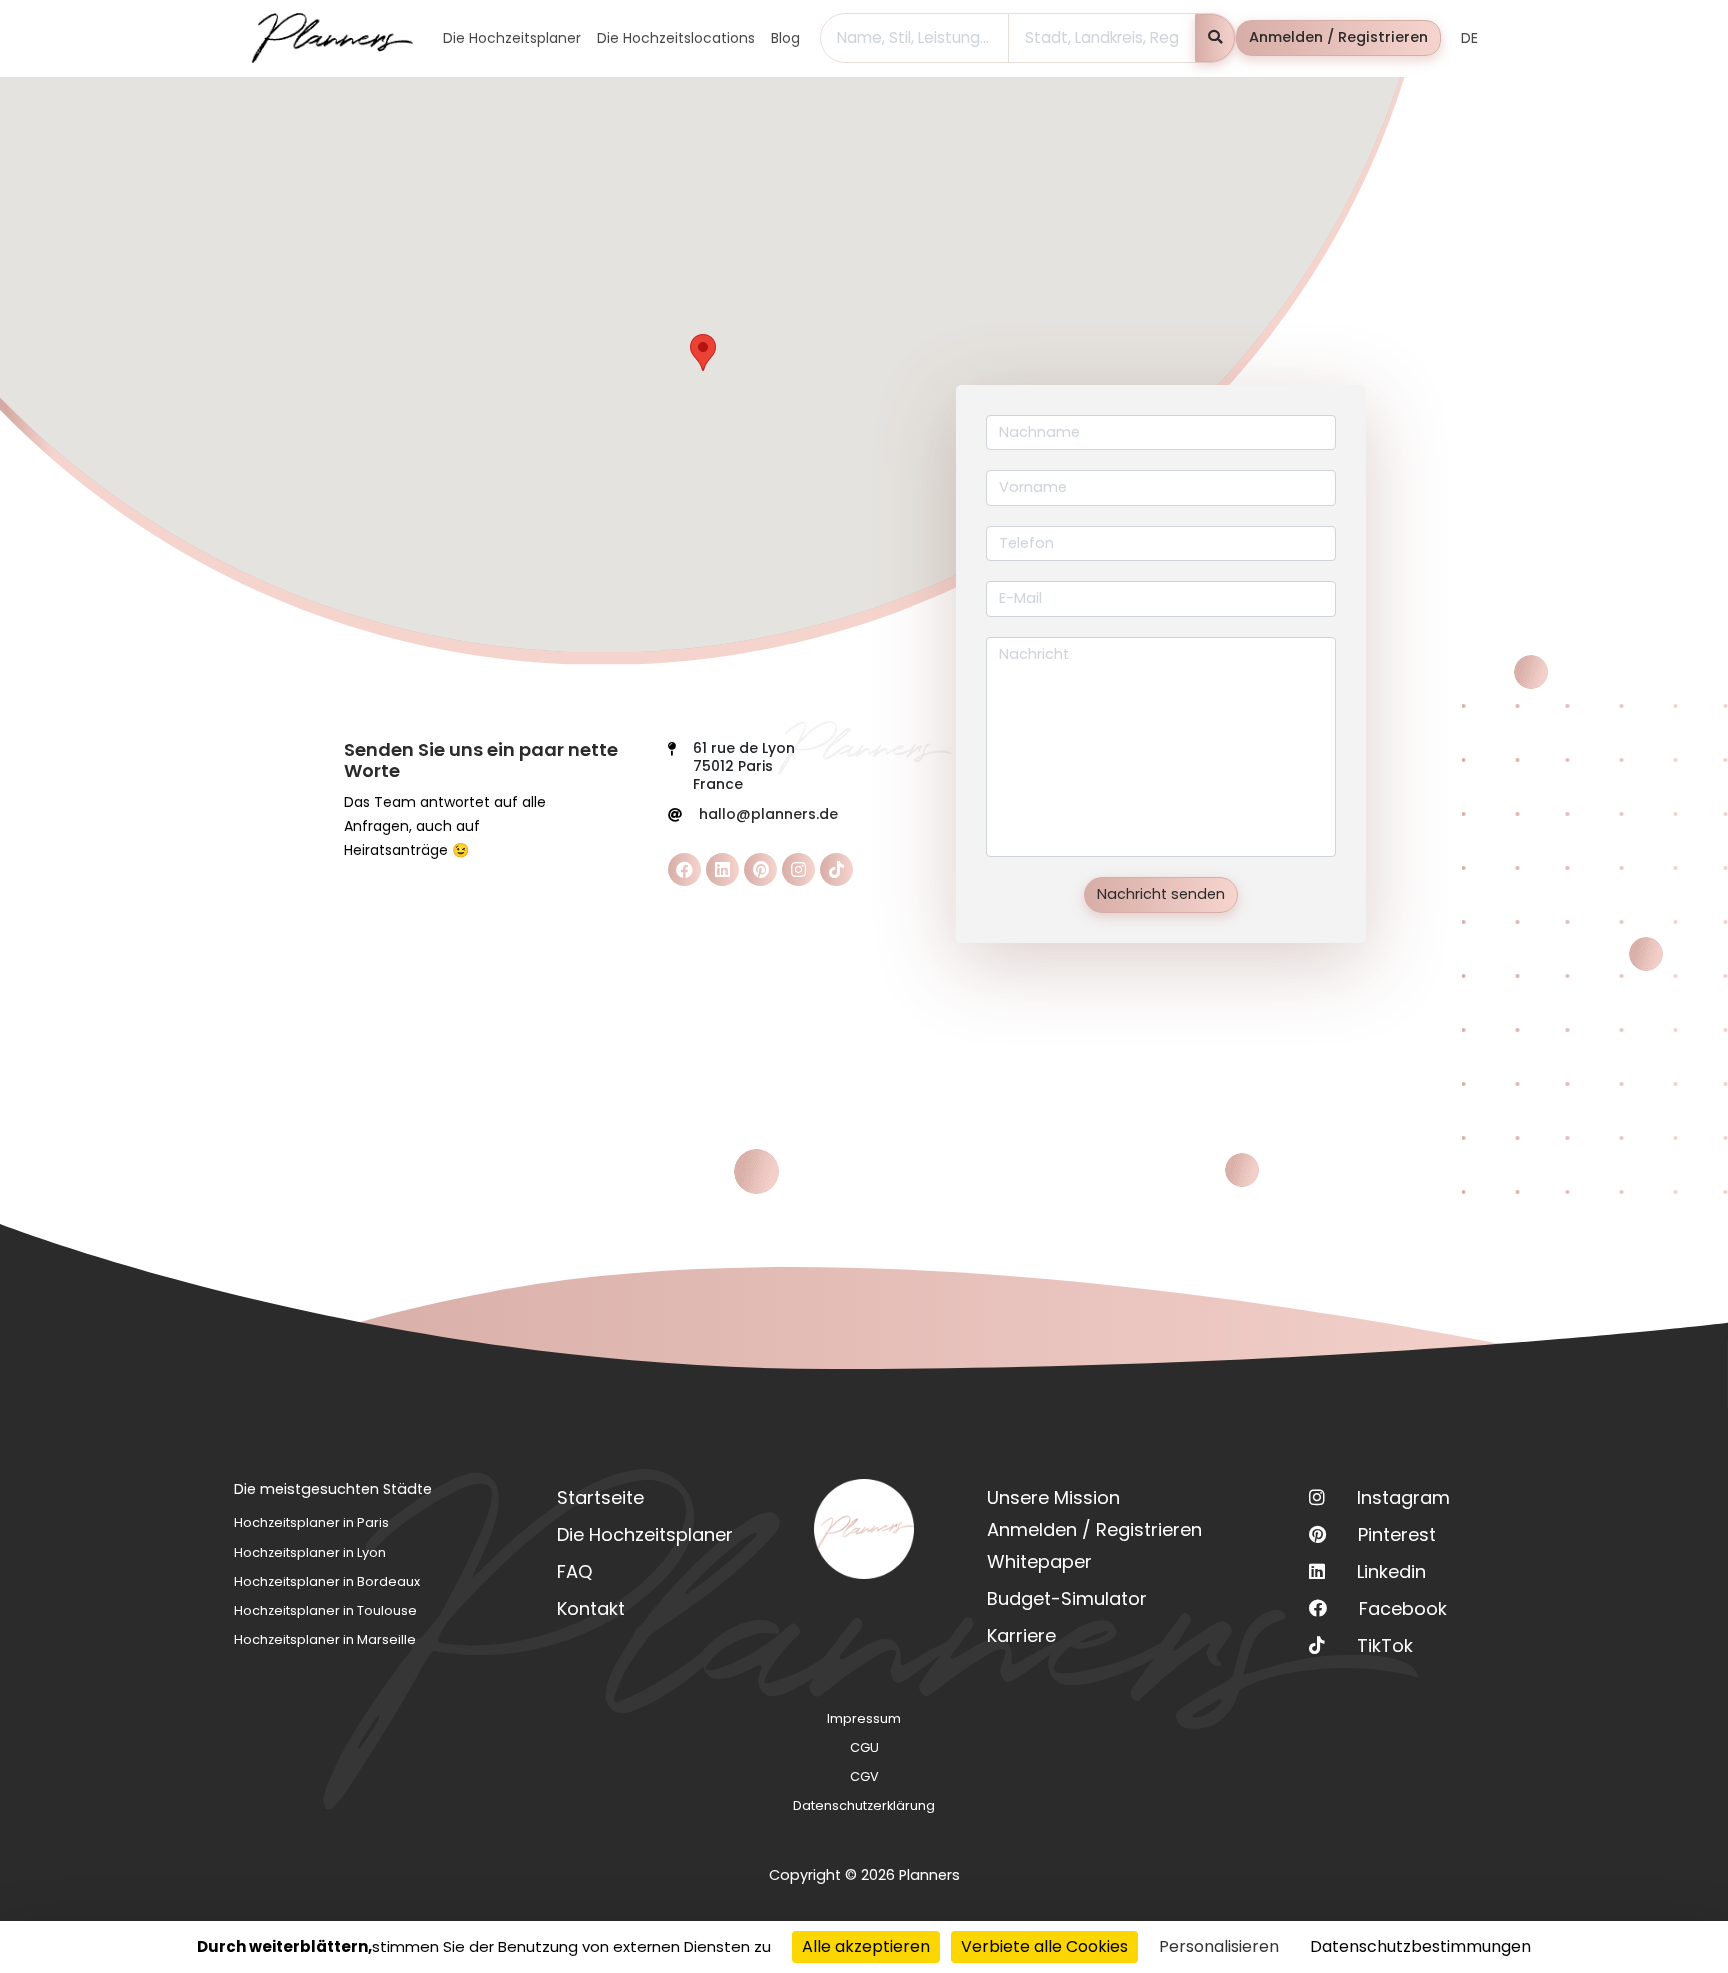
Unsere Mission (1053, 1497)
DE (1469, 38)
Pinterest (1397, 1534)
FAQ (574, 1571)
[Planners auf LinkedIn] (722, 869)
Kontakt (591, 1608)
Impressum (864, 1718)
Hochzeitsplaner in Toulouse (325, 1610)
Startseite (600, 1497)
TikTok (1385, 1645)
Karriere (1021, 1635)
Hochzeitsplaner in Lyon (310, 1552)
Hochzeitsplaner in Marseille (325, 1639)
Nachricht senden (1161, 894)
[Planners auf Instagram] (798, 869)
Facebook (1403, 1608)
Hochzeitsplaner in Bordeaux (327, 1581)
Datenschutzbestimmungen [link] (1420, 1946)
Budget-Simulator (1067, 1598)
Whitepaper (1039, 1561)
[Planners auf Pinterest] (760, 869)
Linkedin (1391, 1571)
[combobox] (914, 38)
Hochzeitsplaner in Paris (311, 1522)
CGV (864, 1776)
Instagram (1403, 1497)
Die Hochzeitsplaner (645, 1534)
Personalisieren (1219, 1946)
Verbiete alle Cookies (1044, 1946)
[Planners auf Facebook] (684, 869)
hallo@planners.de (768, 814)
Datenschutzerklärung (864, 1805)
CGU (864, 1747)
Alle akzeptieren (866, 1946)
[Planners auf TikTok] (836, 869)
